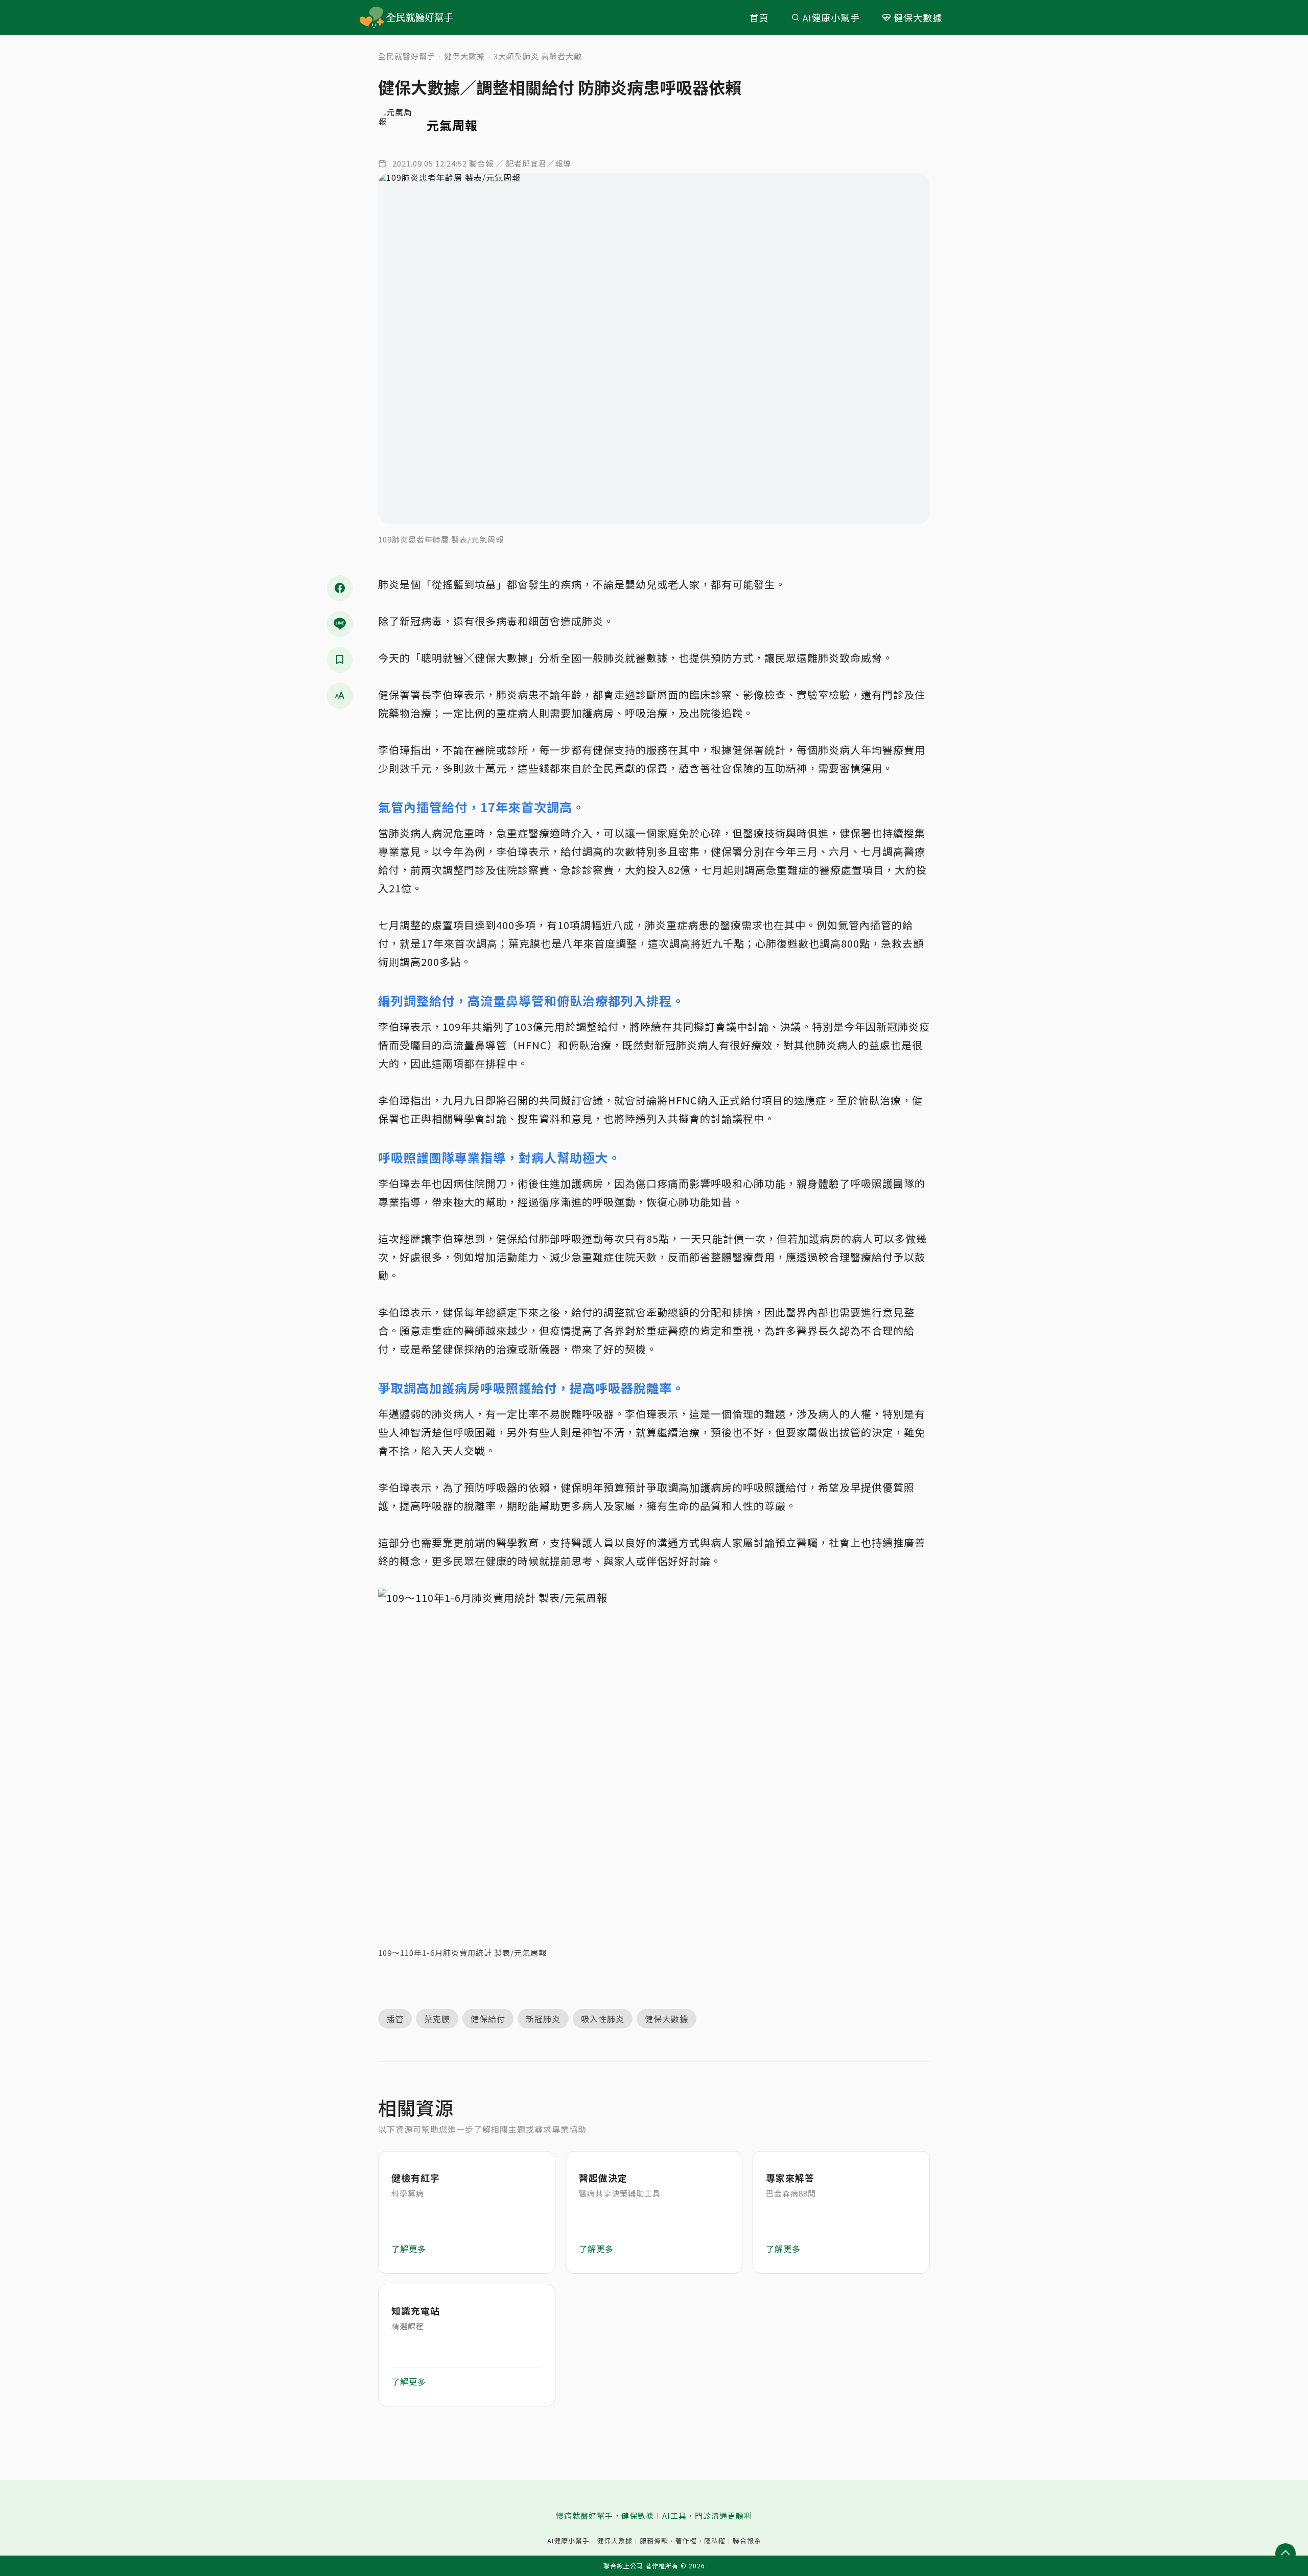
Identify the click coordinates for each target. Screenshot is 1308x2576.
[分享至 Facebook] (340, 588)
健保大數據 (918, 17)
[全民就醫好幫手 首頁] (421, 17)
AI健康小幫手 (831, 17)
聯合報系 (747, 2541)
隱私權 (715, 2541)
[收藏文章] (340, 659)
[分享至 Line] (340, 624)
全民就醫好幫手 (407, 56)
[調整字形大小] (340, 695)
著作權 (686, 2541)
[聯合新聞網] (372, 18)
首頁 (759, 17)
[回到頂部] (1286, 2554)
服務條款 (654, 2541)
